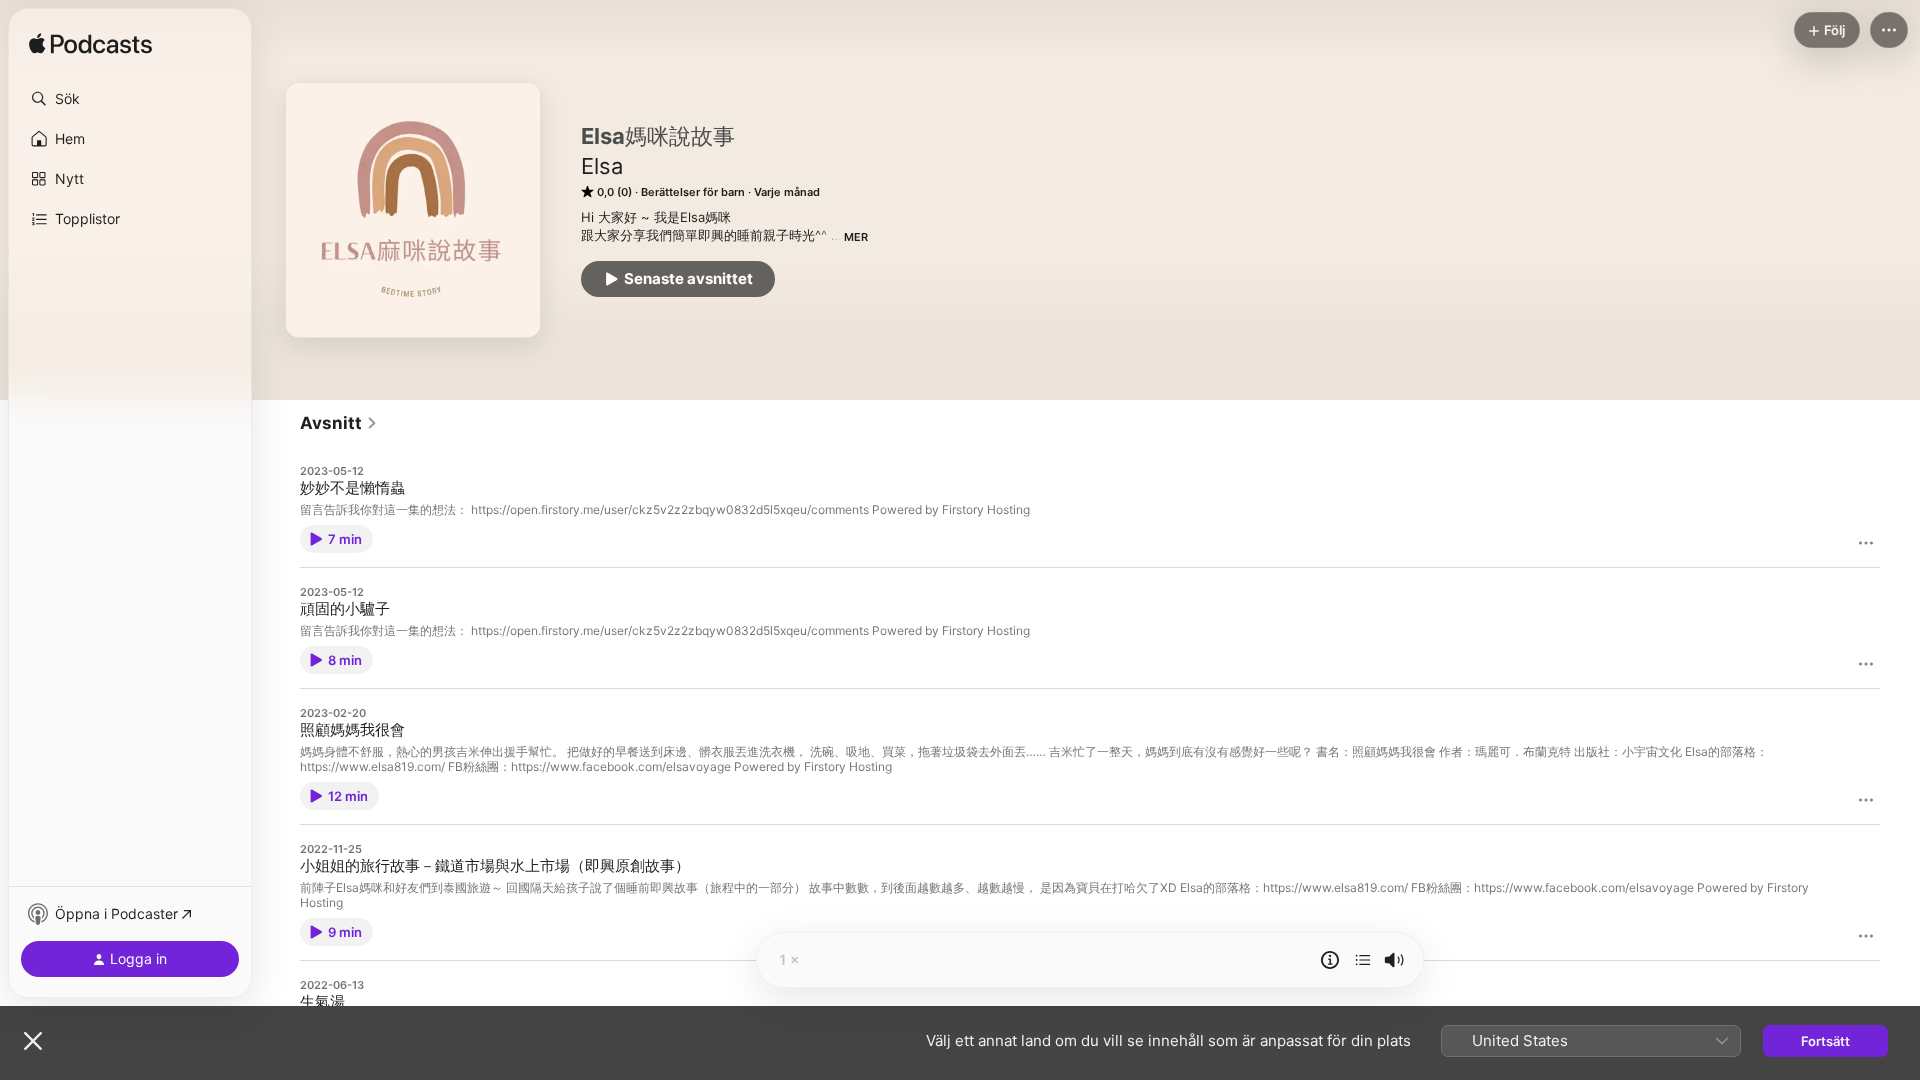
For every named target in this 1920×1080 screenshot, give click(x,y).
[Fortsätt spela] (1363, 960)
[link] (339, 423)
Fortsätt (1825, 1041)
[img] (90, 45)
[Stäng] (33, 1041)
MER (856, 237)
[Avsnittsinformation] (1330, 960)
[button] (130, 99)
